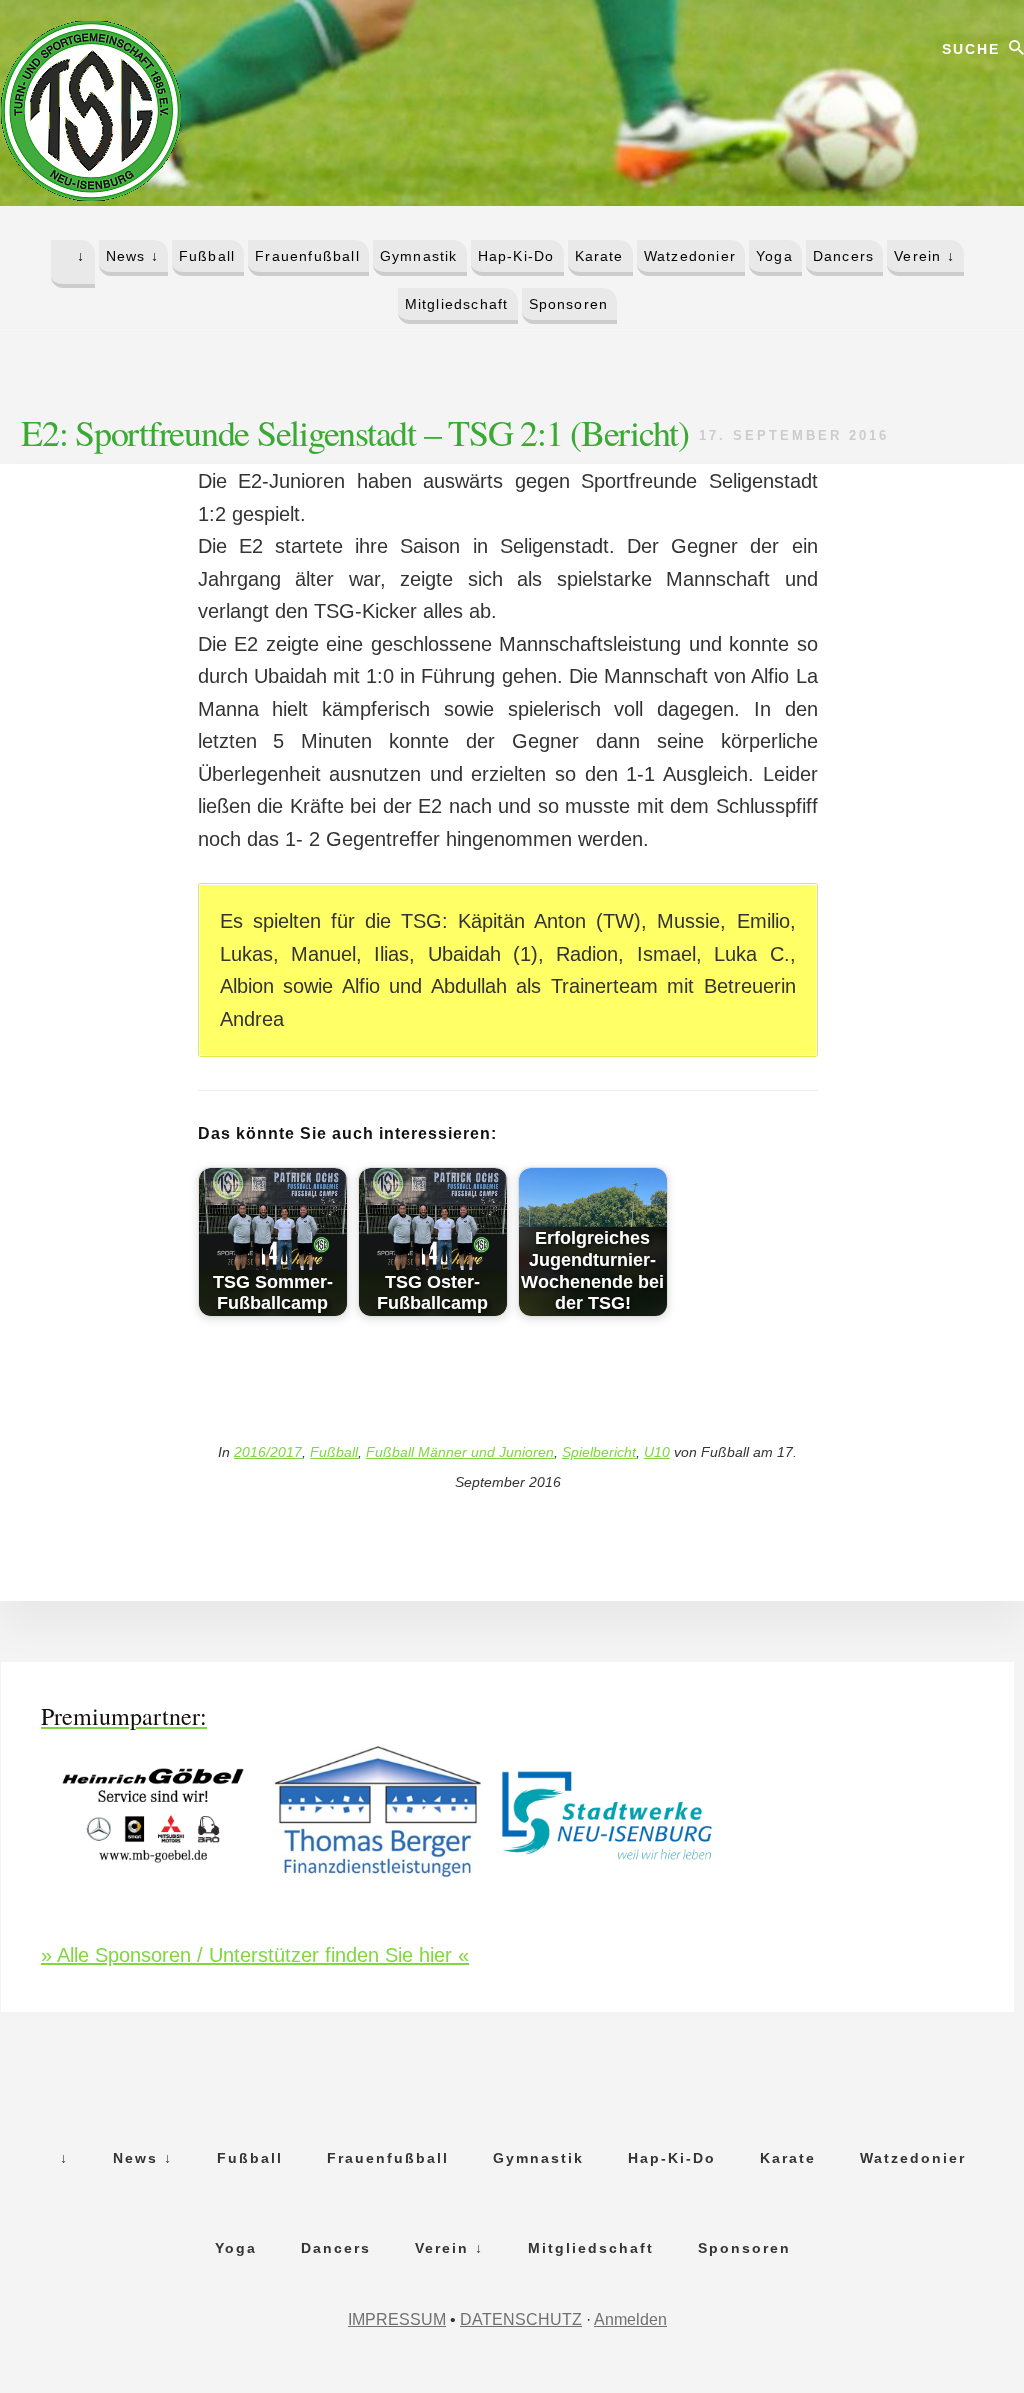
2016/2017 (268, 1452)
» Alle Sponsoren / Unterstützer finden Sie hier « (255, 1955)
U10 (657, 1452)
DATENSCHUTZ (521, 2319)
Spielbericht (599, 1452)
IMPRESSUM (397, 2319)
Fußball (334, 1452)
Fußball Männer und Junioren (460, 1452)
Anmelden (630, 2319)
